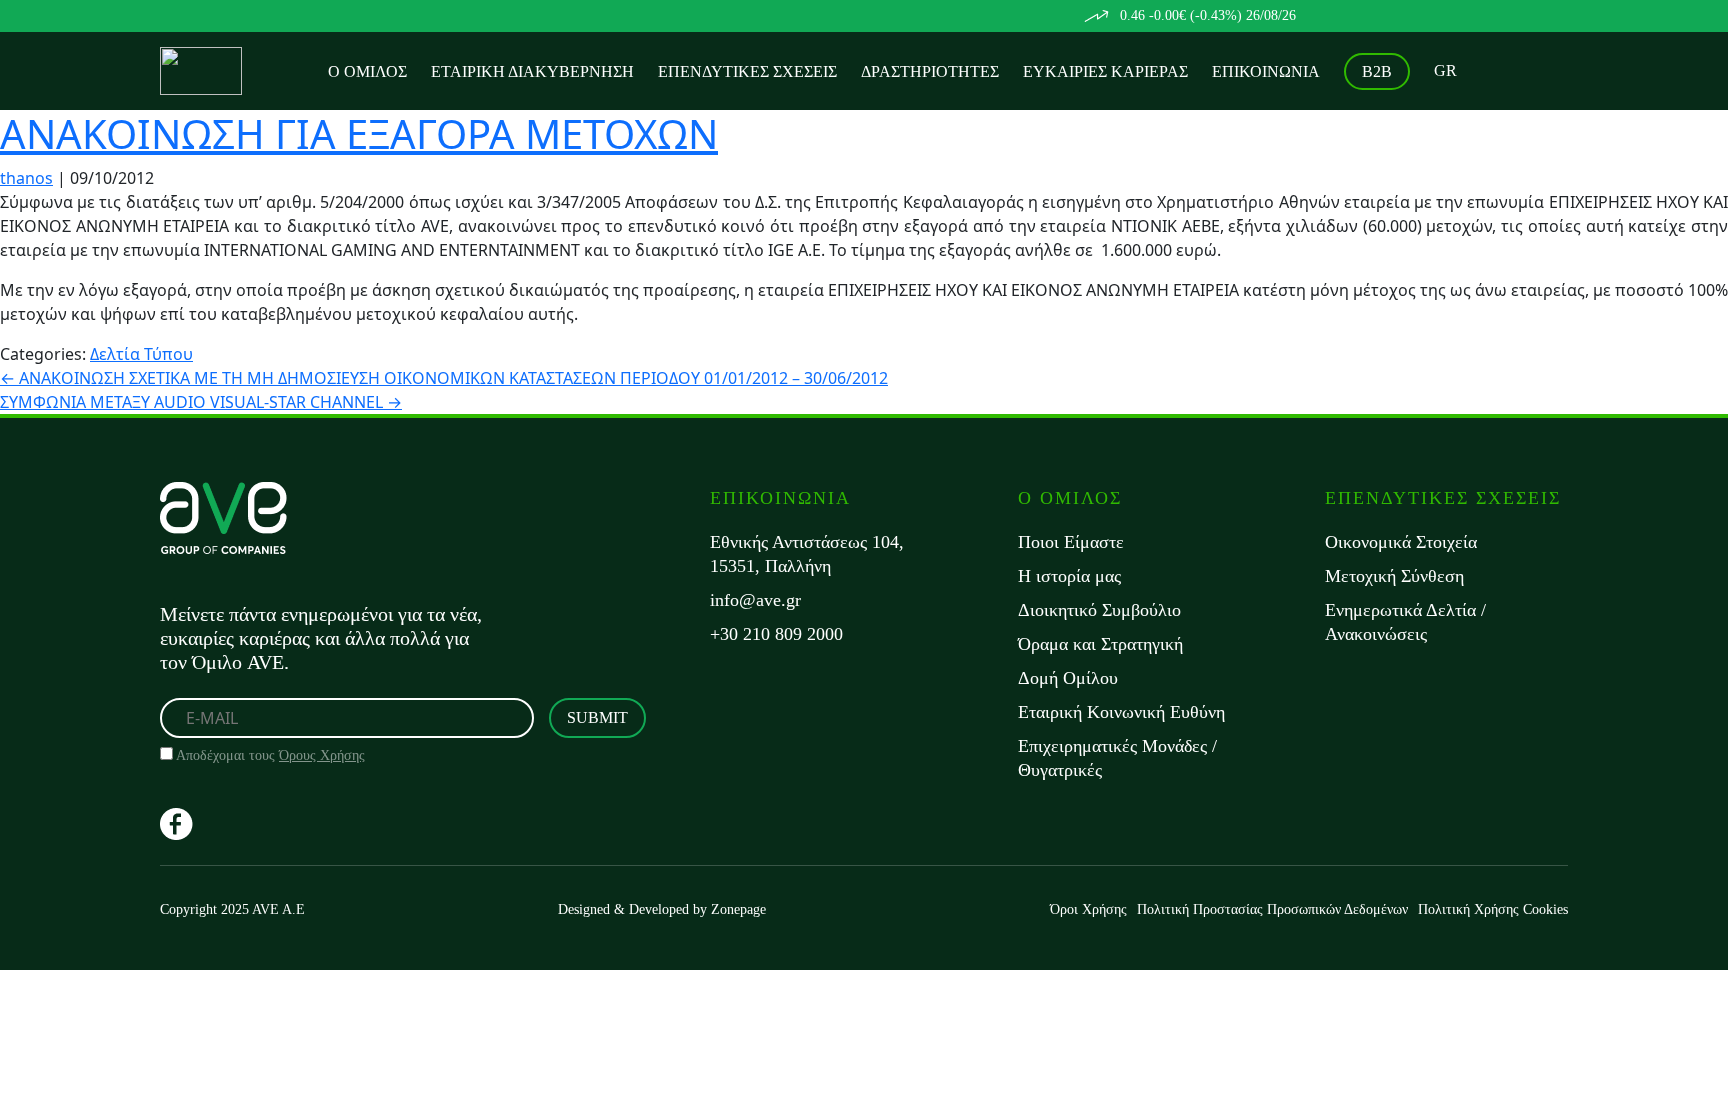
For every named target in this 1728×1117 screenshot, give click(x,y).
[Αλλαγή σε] (1445, 71)
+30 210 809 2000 (776, 634)
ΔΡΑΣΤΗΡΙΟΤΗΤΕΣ (930, 71)
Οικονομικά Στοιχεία (1401, 542)
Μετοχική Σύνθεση (1394, 576)
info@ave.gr (755, 600)
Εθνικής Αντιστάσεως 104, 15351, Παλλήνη (807, 554)
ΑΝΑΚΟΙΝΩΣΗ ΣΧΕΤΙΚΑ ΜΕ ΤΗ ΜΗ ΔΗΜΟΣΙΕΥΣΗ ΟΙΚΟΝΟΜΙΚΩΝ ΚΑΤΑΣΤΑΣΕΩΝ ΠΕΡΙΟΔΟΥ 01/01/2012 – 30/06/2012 (444, 378)
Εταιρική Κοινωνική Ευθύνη (1121, 712)
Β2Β (1377, 71)
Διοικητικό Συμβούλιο (1099, 610)
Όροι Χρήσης (1088, 909)
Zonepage (738, 909)
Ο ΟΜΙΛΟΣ (367, 71)
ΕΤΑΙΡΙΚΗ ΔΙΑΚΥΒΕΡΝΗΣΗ (532, 71)
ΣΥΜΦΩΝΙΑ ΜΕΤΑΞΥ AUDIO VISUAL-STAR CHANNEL (201, 402)
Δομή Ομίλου (1068, 678)
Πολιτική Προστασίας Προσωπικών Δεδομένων (1272, 909)
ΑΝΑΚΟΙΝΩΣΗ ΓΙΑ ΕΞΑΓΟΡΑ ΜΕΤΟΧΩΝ (359, 133)
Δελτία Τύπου (141, 354)
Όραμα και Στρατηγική (1100, 644)
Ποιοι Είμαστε (1071, 542)
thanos (26, 178)
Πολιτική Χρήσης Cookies (1493, 909)
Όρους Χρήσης (322, 755)
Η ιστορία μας (1069, 576)
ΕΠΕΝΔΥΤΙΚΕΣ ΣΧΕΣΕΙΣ (747, 71)
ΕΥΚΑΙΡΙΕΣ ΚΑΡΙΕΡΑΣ (1105, 71)
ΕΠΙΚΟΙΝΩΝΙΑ (1266, 71)
